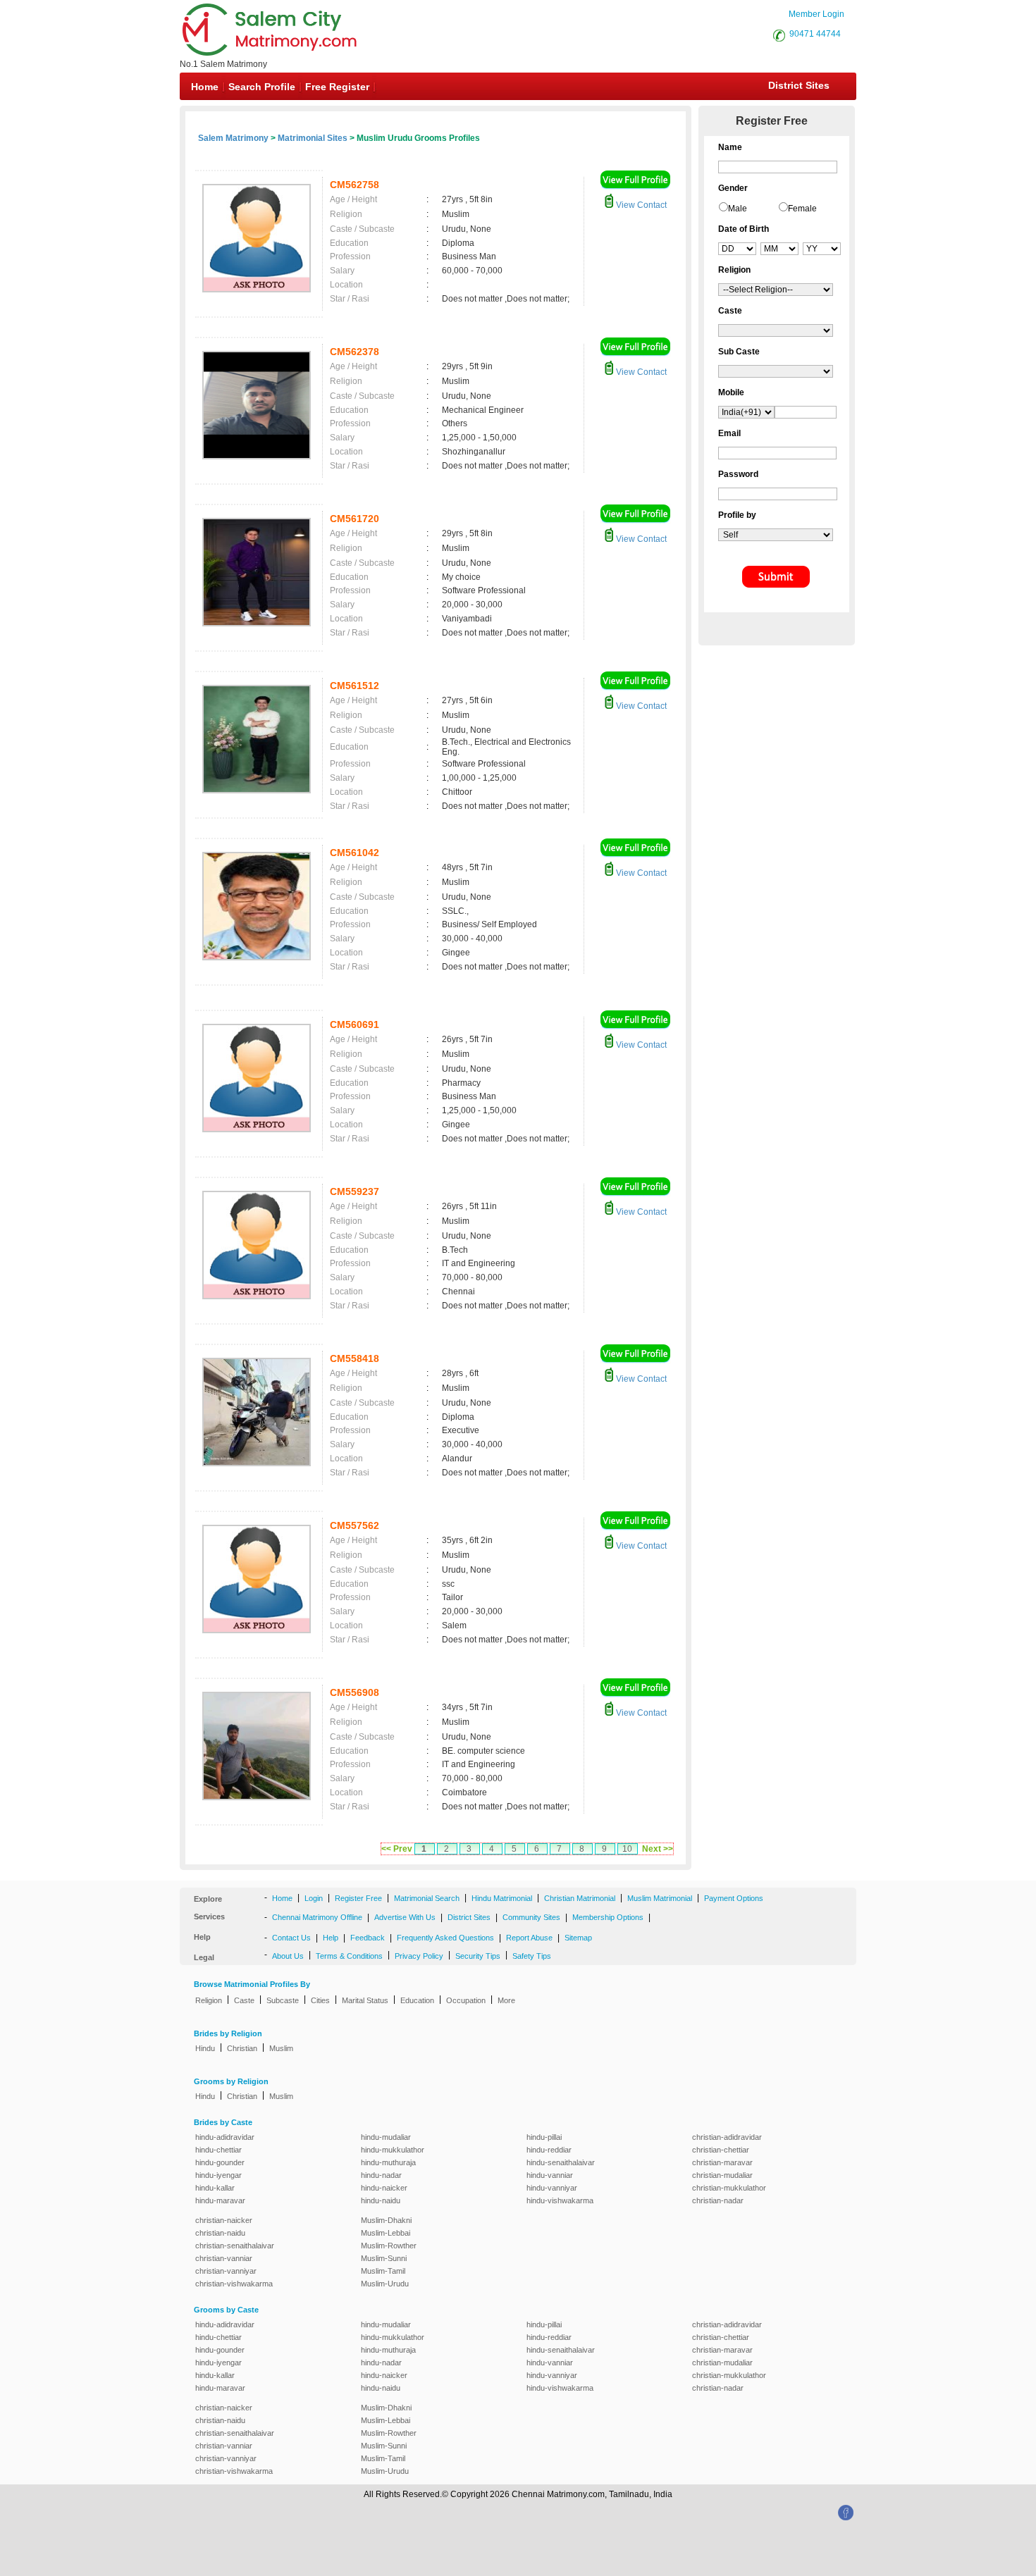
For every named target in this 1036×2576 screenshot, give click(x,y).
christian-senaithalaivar (235, 2246)
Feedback (368, 1938)
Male (738, 209)
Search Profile (262, 87)
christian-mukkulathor (729, 2188)
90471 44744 (815, 34)
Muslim (281, 2048)
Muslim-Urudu (385, 2284)
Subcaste (283, 2000)
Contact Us (291, 1938)
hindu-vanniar (550, 2175)
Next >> (658, 1849)
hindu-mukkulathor (393, 2150)
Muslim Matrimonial (660, 1898)
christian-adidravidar (727, 2137)
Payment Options (734, 1898)
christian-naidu (220, 2233)
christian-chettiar (721, 2150)
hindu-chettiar (218, 2150)
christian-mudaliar (722, 2175)
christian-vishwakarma (234, 2284)
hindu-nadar (381, 2175)
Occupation (466, 2000)
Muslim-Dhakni (386, 2220)
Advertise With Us (405, 1917)
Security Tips (478, 1956)
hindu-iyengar (218, 2175)
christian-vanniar (224, 2258)
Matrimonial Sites (313, 138)
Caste (244, 2000)
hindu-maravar (220, 2200)
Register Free (358, 1898)
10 (627, 1849)
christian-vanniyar (226, 2271)
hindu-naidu (381, 2200)
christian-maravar (722, 2162)
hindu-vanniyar (552, 2188)
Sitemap (578, 1938)
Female (802, 209)
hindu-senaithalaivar (561, 2162)
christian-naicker (224, 2220)
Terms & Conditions (349, 1956)
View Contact (640, 205)
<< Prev (397, 1849)
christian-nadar (718, 2200)
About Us (288, 1956)
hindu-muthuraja (388, 2162)
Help (331, 1938)
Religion (209, 2000)
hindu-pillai (544, 2137)
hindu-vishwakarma (560, 2200)
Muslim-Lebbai (386, 2233)
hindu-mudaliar (386, 2137)
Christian (242, 2048)
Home (205, 87)
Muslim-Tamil (383, 2271)
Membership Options (608, 1917)
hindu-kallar (215, 2188)
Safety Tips (532, 1956)
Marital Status (365, 2000)
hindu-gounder (220, 2162)
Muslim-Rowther (389, 2246)
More (506, 2000)
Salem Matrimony (233, 138)
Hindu (205, 2048)
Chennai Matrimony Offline (317, 1917)
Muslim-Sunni (384, 2258)
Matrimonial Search (427, 1898)
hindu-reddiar (549, 2150)
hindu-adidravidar (225, 2137)
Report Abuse (529, 1938)
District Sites (799, 85)
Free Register (337, 87)
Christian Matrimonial (580, 1898)
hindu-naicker (384, 2188)
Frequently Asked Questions (445, 1938)
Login (314, 1898)
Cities (320, 2000)
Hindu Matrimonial (502, 1898)
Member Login (816, 14)
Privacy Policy (419, 1956)
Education (417, 2000)
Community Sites (531, 1917)
